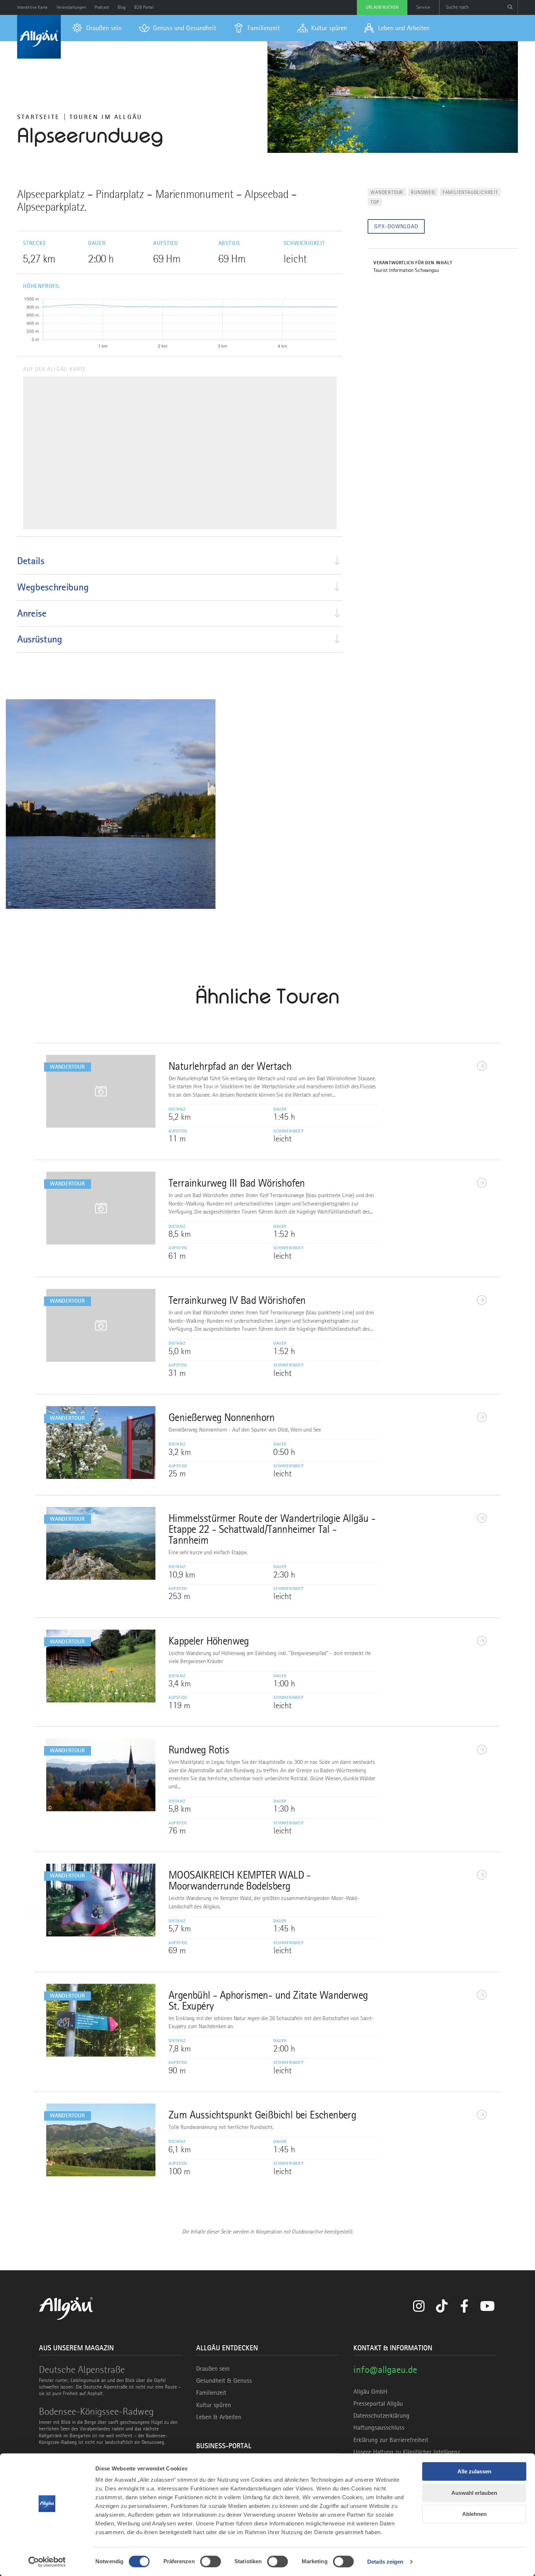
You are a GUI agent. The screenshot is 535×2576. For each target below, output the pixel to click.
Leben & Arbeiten (219, 2417)
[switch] (211, 2561)
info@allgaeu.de (385, 2369)
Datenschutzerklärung (381, 2415)
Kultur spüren (214, 2405)
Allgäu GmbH (370, 2391)
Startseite (38, 117)
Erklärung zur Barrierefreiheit (391, 2440)
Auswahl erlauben (474, 2493)
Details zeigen (385, 2562)
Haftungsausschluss (379, 2427)
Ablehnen (474, 2514)
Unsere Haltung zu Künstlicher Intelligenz (407, 2452)
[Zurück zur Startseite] (39, 37)
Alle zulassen (474, 2471)
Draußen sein (213, 2369)
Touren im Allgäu (106, 117)
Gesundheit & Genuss (224, 2381)
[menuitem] (97, 28)
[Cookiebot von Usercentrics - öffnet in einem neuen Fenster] (47, 2562)
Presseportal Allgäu (378, 2403)
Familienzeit (211, 2393)
